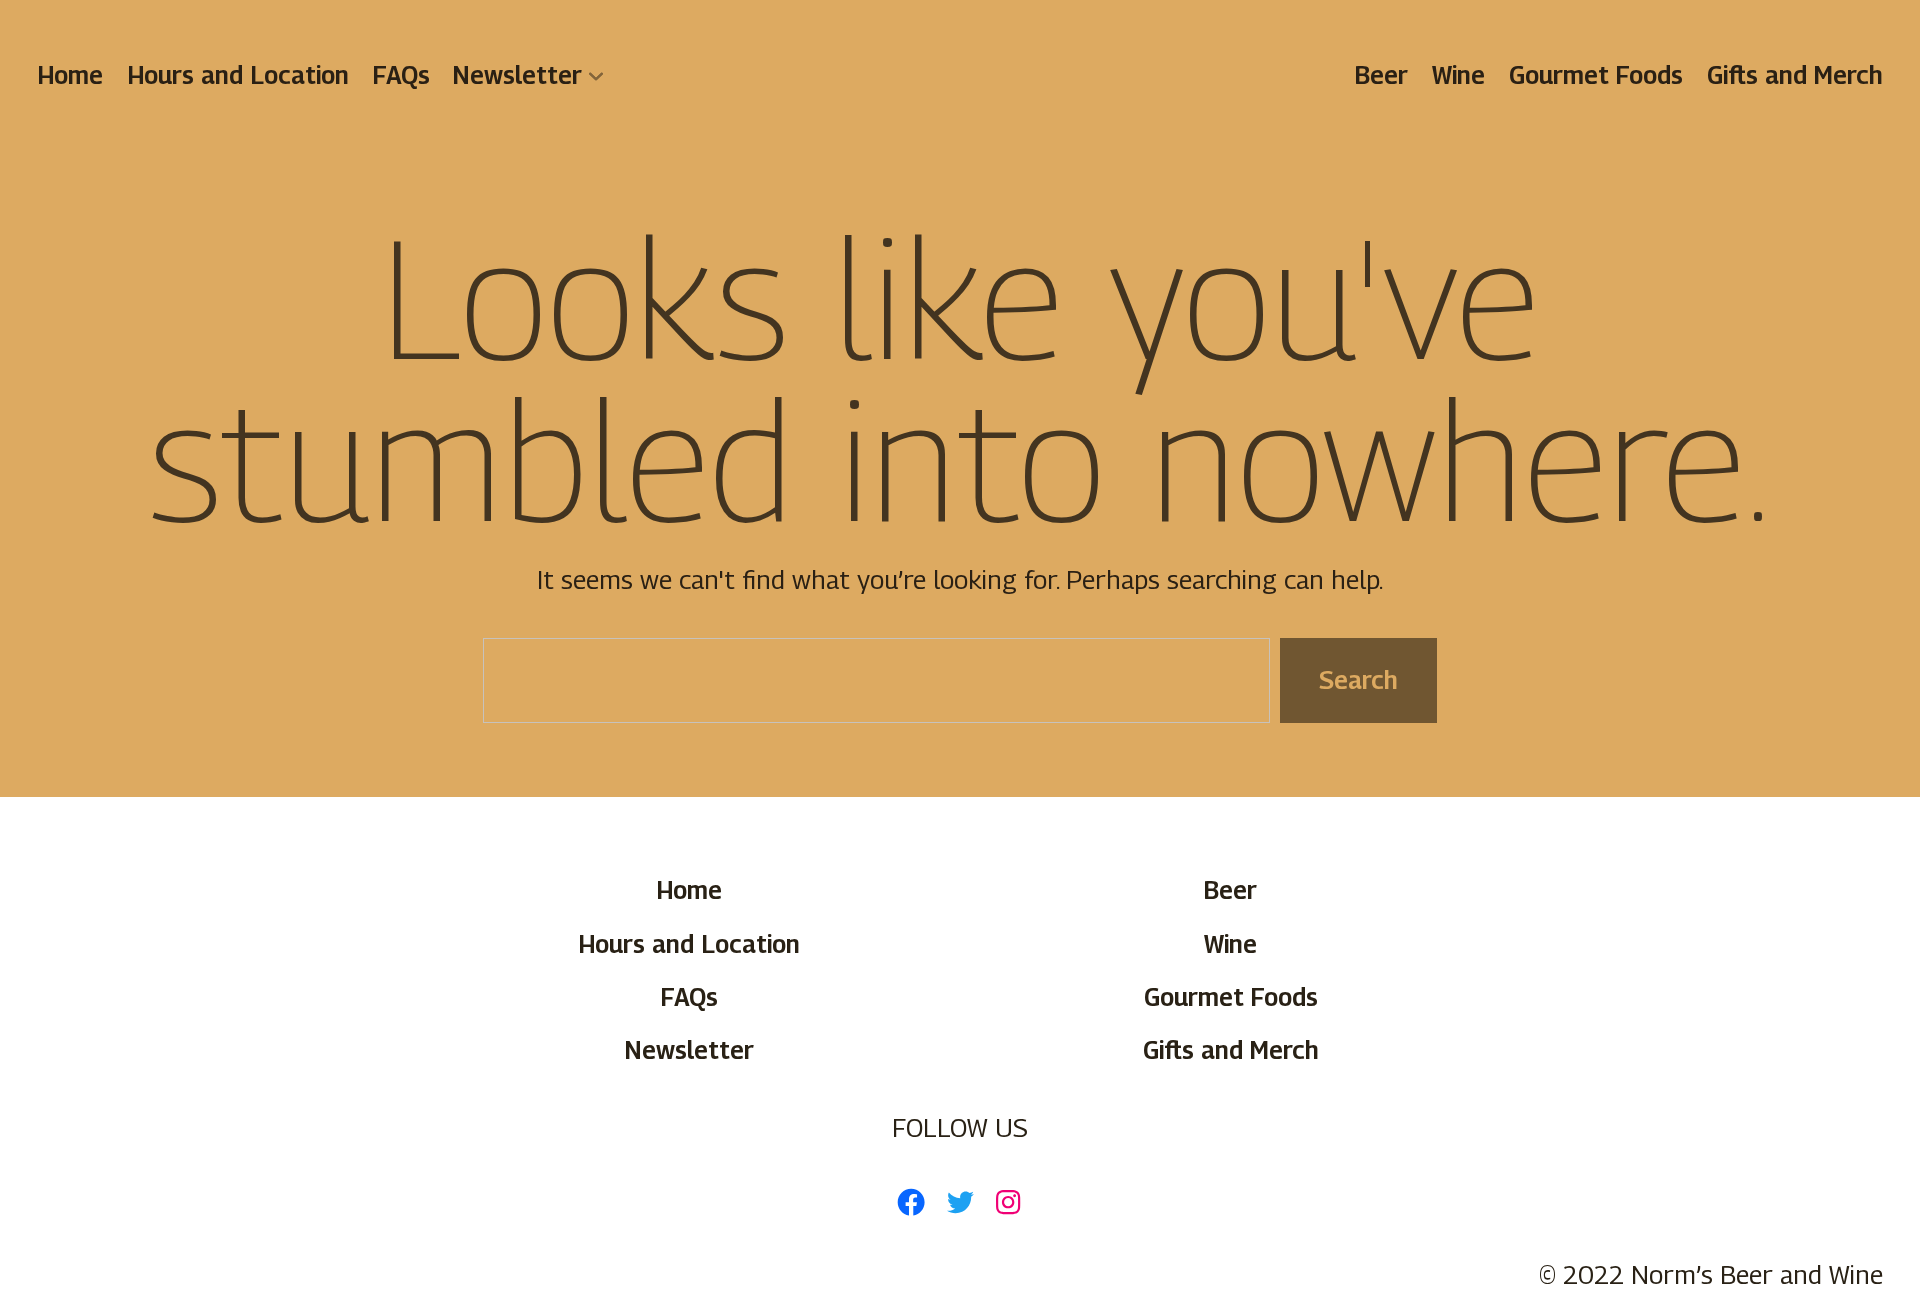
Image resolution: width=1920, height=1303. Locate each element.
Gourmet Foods (1596, 75)
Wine (1458, 75)
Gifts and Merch (1795, 75)
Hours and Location (238, 75)
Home (70, 75)
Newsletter (517, 75)
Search (1358, 679)
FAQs (401, 75)
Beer (1382, 75)
